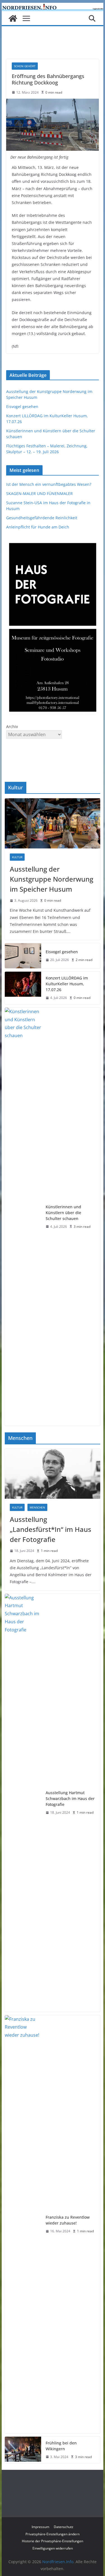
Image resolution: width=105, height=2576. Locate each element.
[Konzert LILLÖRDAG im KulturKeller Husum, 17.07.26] (23, 988)
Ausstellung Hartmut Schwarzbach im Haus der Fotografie (70, 1798)
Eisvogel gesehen (22, 407)
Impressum (40, 2527)
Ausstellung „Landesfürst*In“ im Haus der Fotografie (51, 1529)
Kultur (17, 857)
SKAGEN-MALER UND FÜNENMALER (39, 493)
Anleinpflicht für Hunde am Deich (38, 527)
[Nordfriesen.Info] (13, 18)
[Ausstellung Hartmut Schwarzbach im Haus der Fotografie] (23, 1803)
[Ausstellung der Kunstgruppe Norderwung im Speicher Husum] (53, 823)
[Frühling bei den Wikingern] (23, 2450)
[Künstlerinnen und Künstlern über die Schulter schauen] (23, 1217)
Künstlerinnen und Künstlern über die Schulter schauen (63, 1213)
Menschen (37, 1507)
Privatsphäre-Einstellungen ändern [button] (53, 2534)
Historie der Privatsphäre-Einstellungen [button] (53, 2541)
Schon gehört (25, 66)
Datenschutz (64, 2527)
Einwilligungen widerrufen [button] (53, 2548)
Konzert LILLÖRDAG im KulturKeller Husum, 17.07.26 (67, 984)
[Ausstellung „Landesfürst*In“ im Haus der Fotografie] (53, 1474)
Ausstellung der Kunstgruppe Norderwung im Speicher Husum (52, 879)
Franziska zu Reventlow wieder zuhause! (68, 2220)
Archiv (12, 727)
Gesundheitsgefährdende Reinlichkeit (42, 518)
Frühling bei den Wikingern (61, 2446)
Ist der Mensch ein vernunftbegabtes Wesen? (49, 484)
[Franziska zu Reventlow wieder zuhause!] (23, 2224)
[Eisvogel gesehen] (23, 956)
